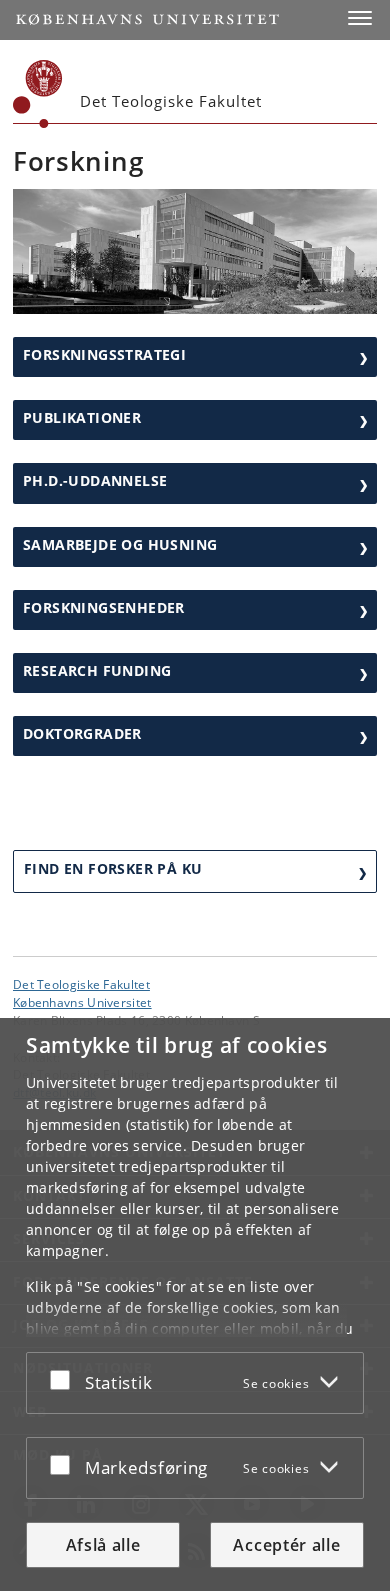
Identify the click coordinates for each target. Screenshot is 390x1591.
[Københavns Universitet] (38, 94)
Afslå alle (103, 1545)
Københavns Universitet (82, 1002)
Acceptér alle (286, 1545)
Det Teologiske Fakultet (81, 984)
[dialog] (195, 1304)
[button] (360, 18)
